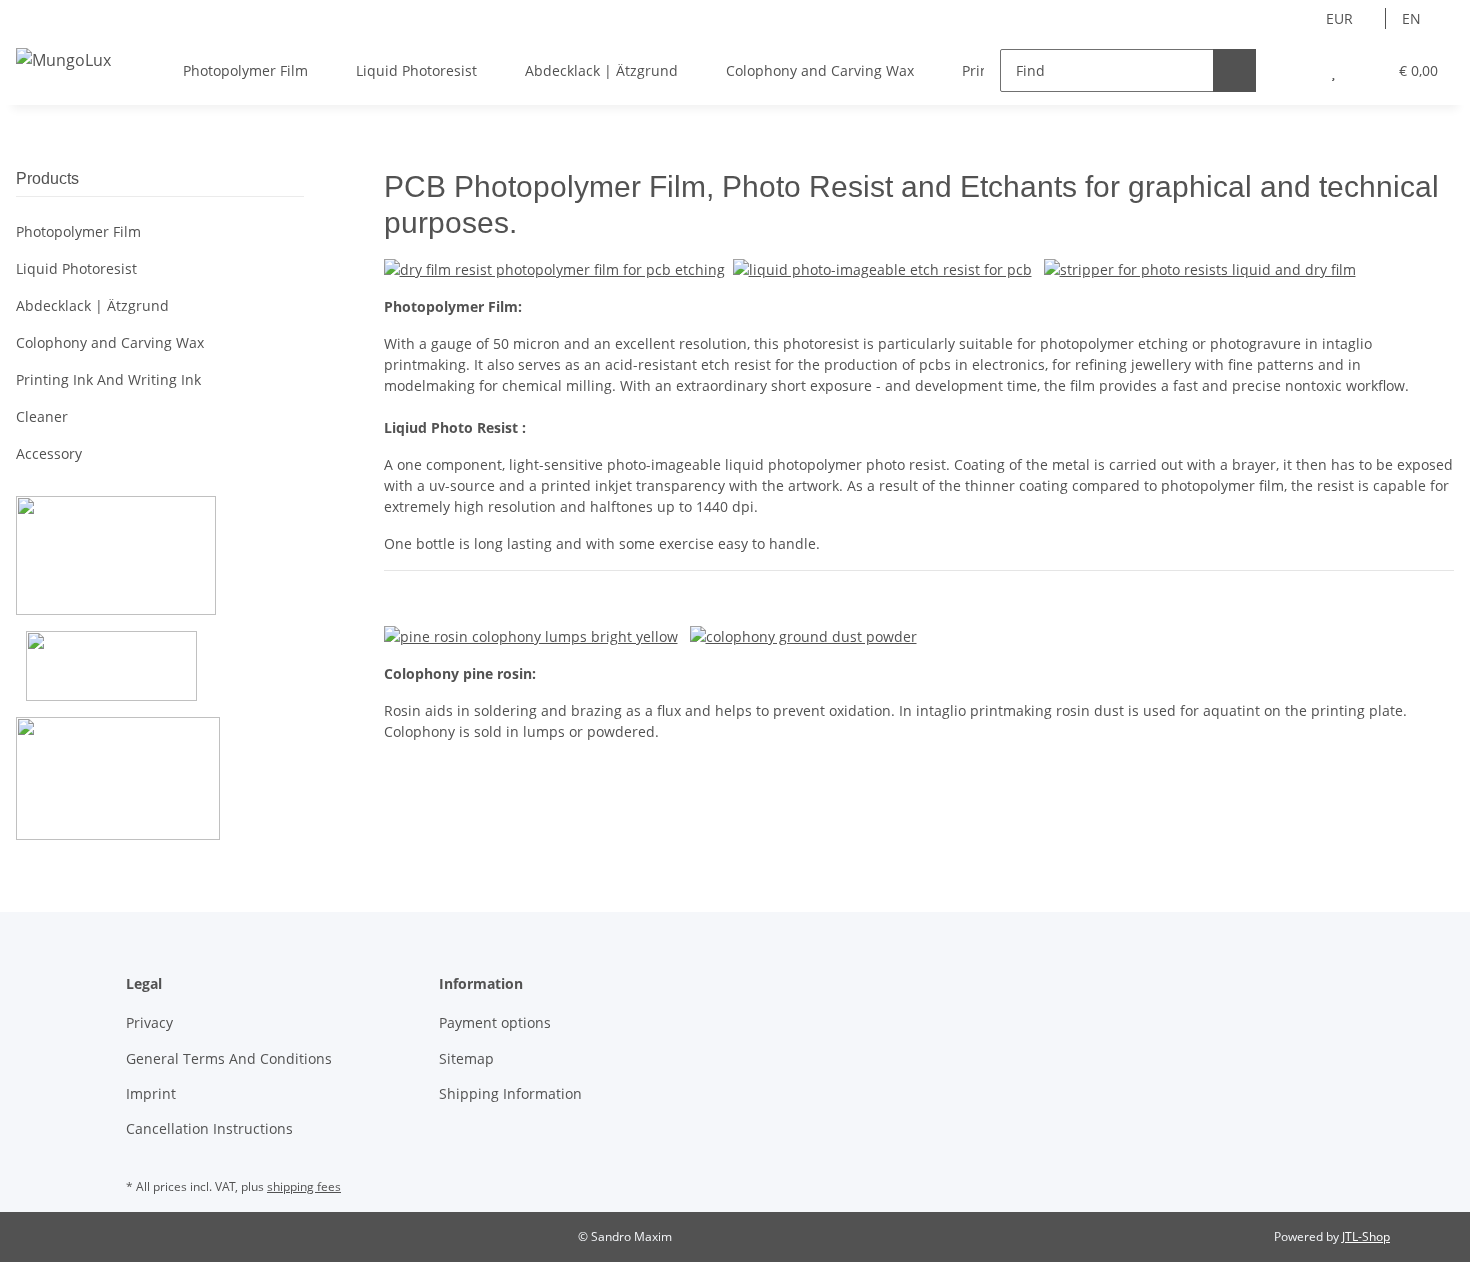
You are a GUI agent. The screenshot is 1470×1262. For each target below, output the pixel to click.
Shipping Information (510, 1093)
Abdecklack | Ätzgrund (92, 305)
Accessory (49, 453)
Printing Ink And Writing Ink (108, 379)
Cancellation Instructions (209, 1128)
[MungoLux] (63, 59)
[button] (1293, 70)
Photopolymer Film (78, 231)
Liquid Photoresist (76, 268)
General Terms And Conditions (229, 1058)
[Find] (1234, 70)
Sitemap (466, 1058)
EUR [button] (1339, 18)
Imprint (151, 1093)
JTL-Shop (1366, 1236)
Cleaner (42, 416)
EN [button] (1411, 18)
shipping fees (304, 1186)
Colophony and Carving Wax (110, 342)
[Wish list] (1333, 70)
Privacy (149, 1022)
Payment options (495, 1022)
